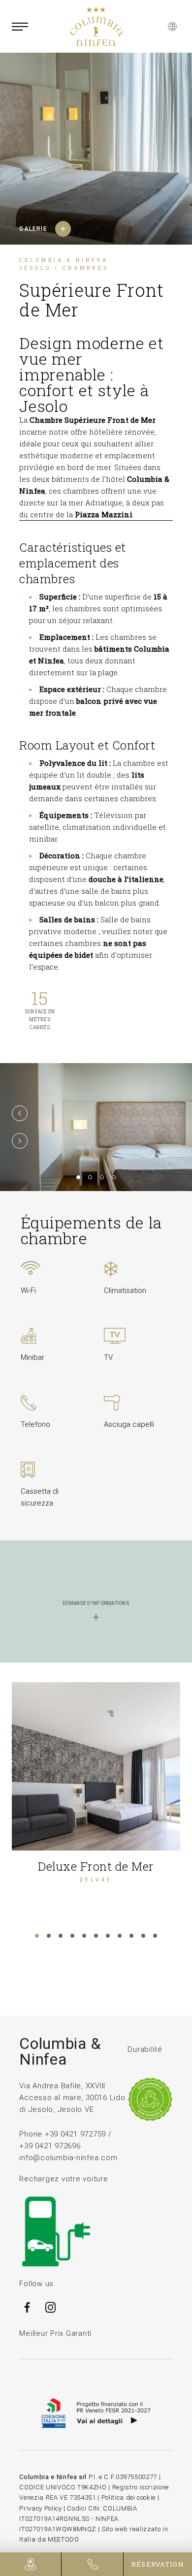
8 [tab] (120, 1936)
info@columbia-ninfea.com (68, 2158)
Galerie (33, 229)
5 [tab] (84, 1936)
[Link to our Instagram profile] (51, 2312)
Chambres (86, 268)
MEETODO (64, 2539)
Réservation (158, 2564)
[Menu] (20, 27)
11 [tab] (155, 1936)
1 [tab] (78, 1177)
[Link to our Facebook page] (27, 2312)
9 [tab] (131, 1936)
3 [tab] (102, 1177)
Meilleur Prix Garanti (55, 2333)
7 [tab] (108, 1936)
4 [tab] (114, 1177)
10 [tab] (143, 1936)
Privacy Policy (40, 2508)
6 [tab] (96, 1936)
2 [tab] (90, 1177)
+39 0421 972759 (75, 2134)
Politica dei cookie (128, 2497)
